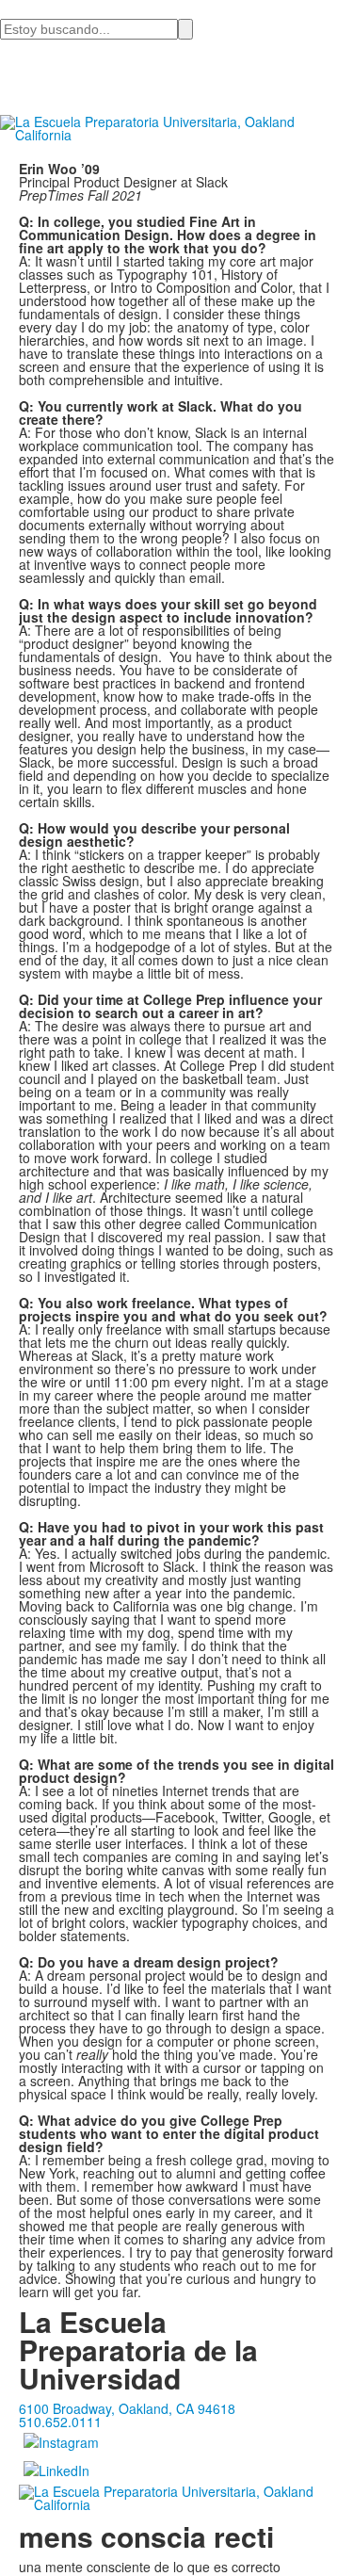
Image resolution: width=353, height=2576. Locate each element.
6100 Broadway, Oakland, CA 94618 (127, 2408)
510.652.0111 (60, 2422)
